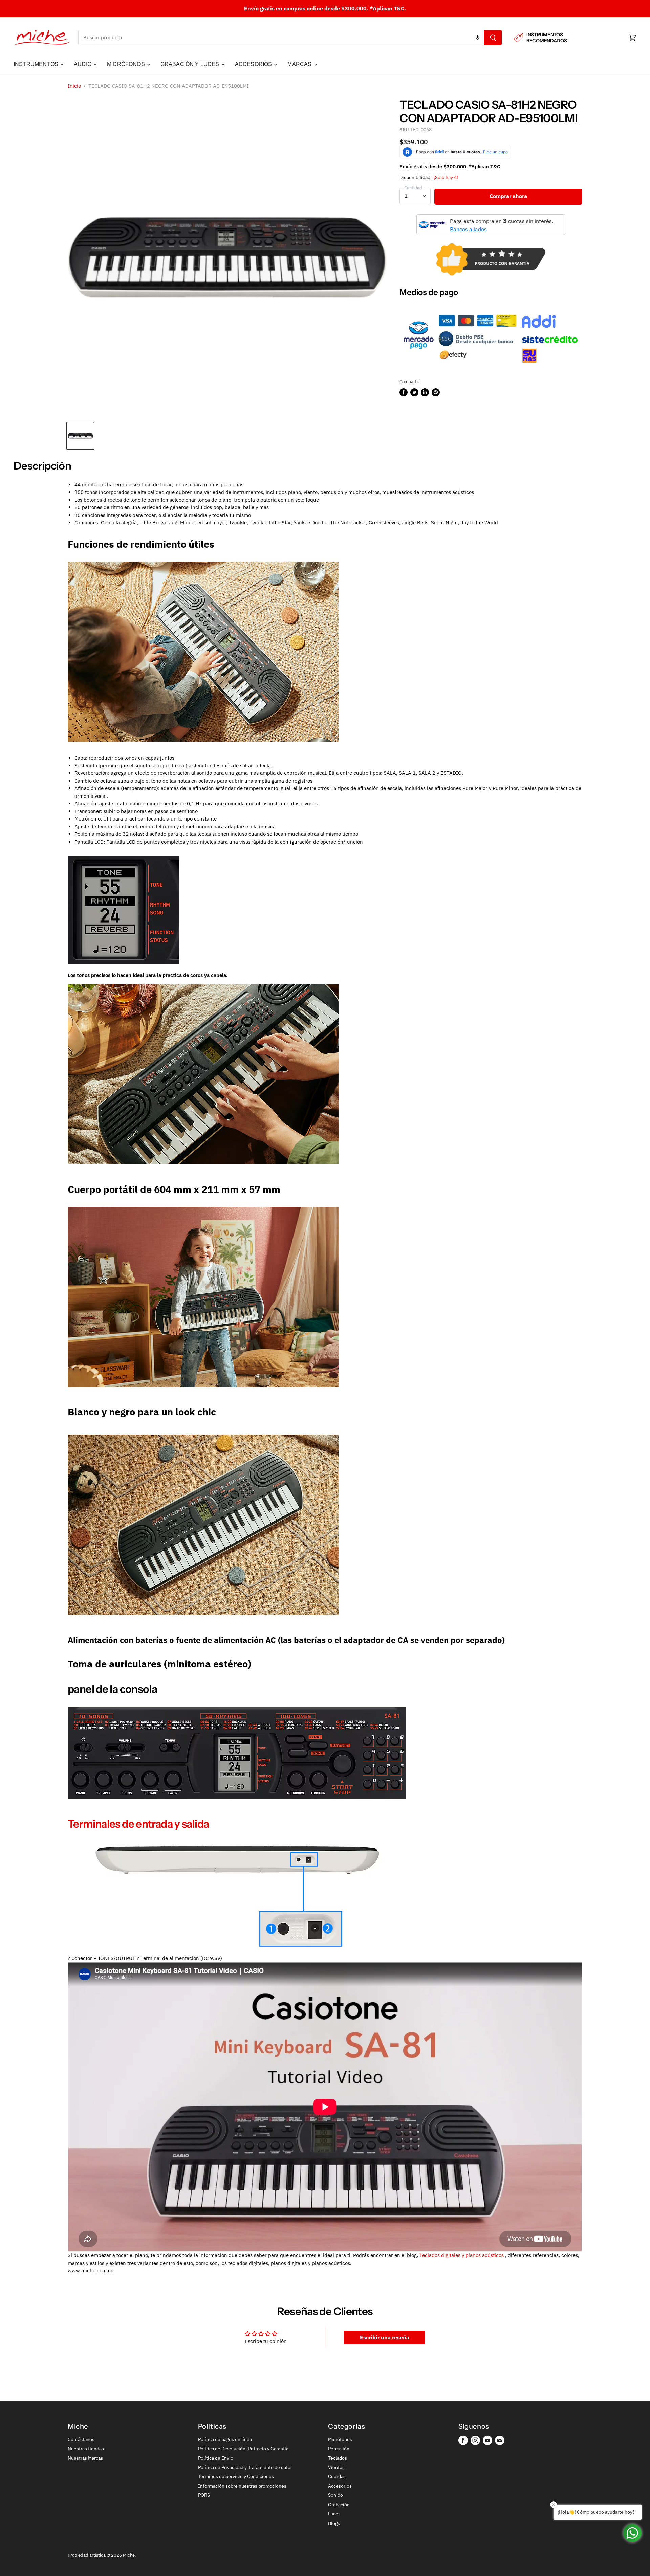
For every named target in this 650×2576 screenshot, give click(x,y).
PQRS (204, 2495)
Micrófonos (340, 2439)
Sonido (335, 2495)
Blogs (334, 2523)
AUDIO (83, 64)
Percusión (339, 2449)
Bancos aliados (468, 229)
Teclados (338, 2458)
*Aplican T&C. (388, 8)
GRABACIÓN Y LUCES (191, 64)
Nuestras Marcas (85, 2458)
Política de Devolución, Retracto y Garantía (243, 2449)
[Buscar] (493, 38)
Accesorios (340, 2486)
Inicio (74, 86)
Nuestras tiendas (86, 2449)
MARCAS (300, 64)
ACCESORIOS (254, 64)
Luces (334, 2514)
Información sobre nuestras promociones (242, 2486)
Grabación (339, 2505)
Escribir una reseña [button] (385, 2337)
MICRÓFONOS (127, 64)
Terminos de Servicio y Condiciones (236, 2476)
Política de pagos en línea (225, 2439)
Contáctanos (81, 2439)
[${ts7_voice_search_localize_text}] (478, 38)
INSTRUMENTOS (37, 64)
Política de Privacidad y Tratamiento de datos (245, 2467)
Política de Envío (216, 2458)
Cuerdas (337, 2476)
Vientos (336, 2467)
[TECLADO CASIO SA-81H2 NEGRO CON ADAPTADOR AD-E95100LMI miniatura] (80, 436)
